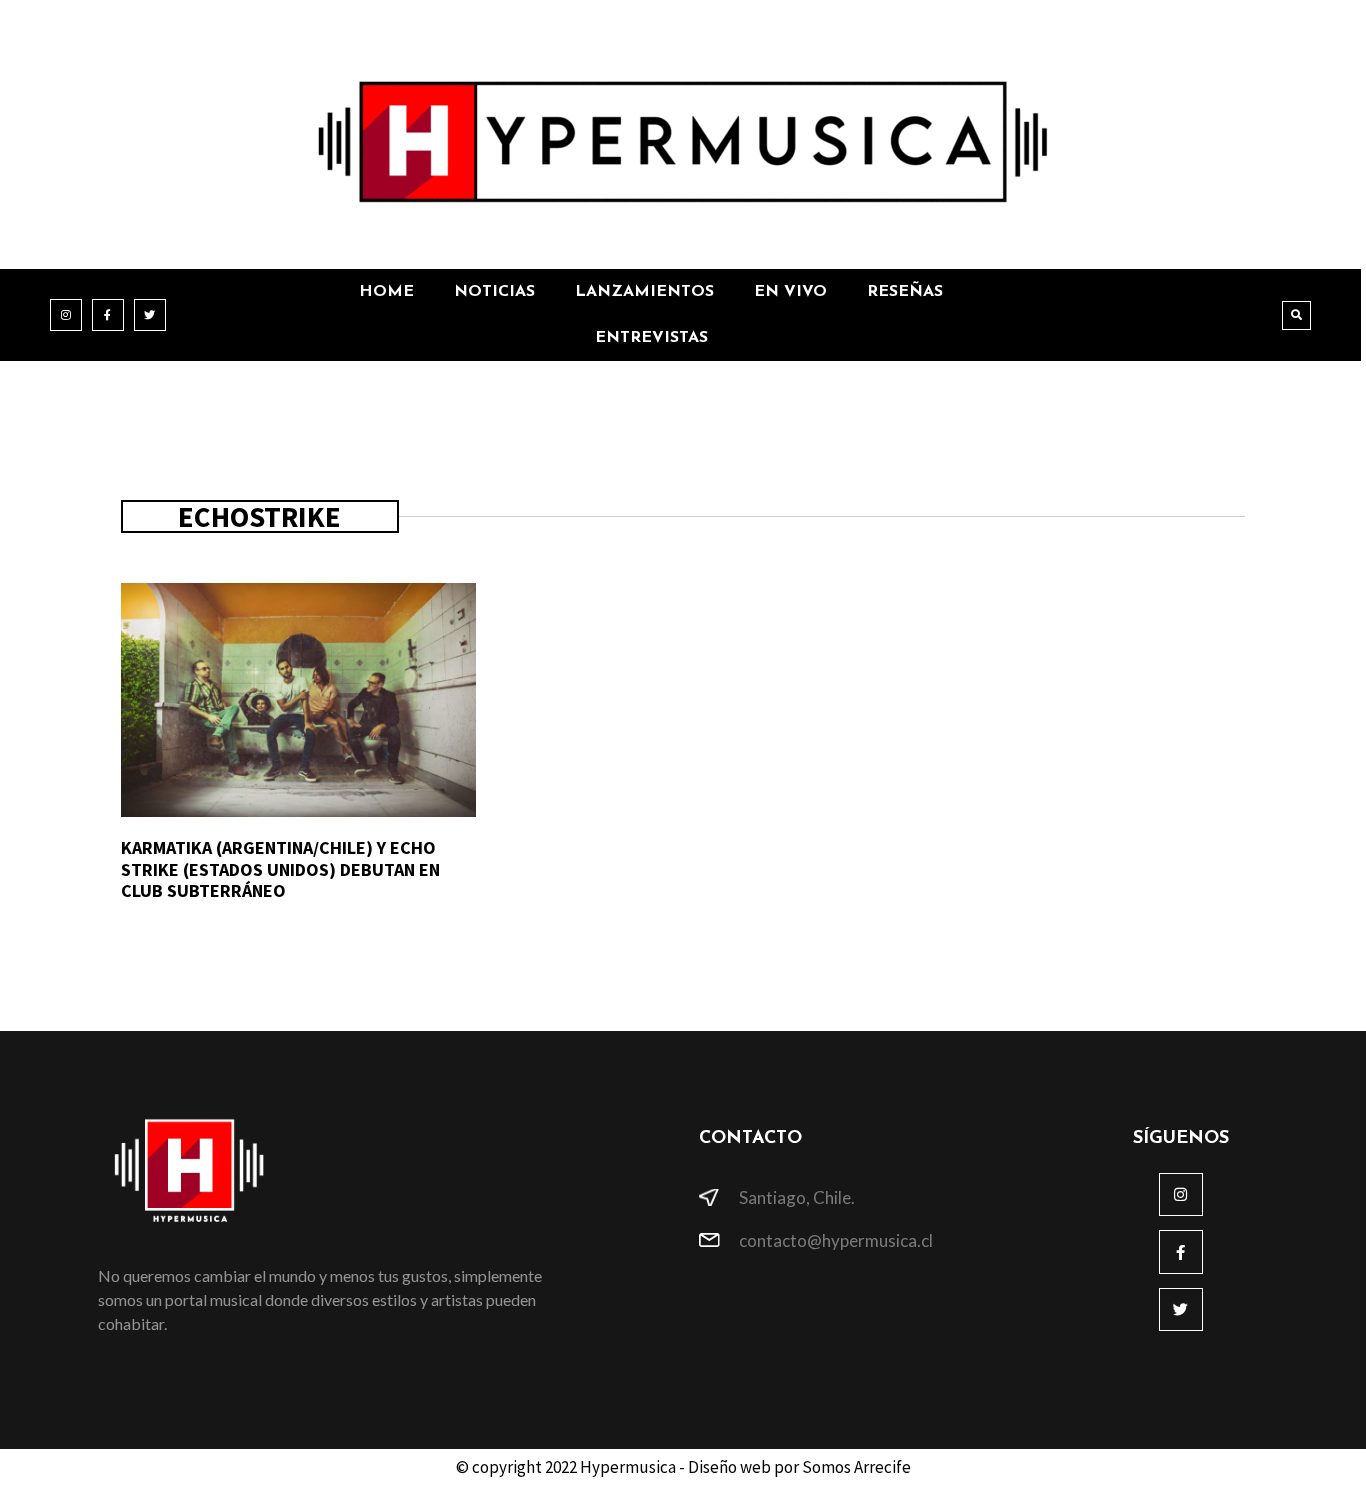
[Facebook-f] (108, 315)
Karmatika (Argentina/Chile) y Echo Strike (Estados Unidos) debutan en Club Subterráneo (280, 869)
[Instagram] (66, 315)
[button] (1296, 315)
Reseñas (905, 292)
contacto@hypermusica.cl (836, 1240)
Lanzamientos (644, 292)
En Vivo (790, 292)
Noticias (494, 292)
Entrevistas (651, 338)
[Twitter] (150, 315)
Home (386, 292)
